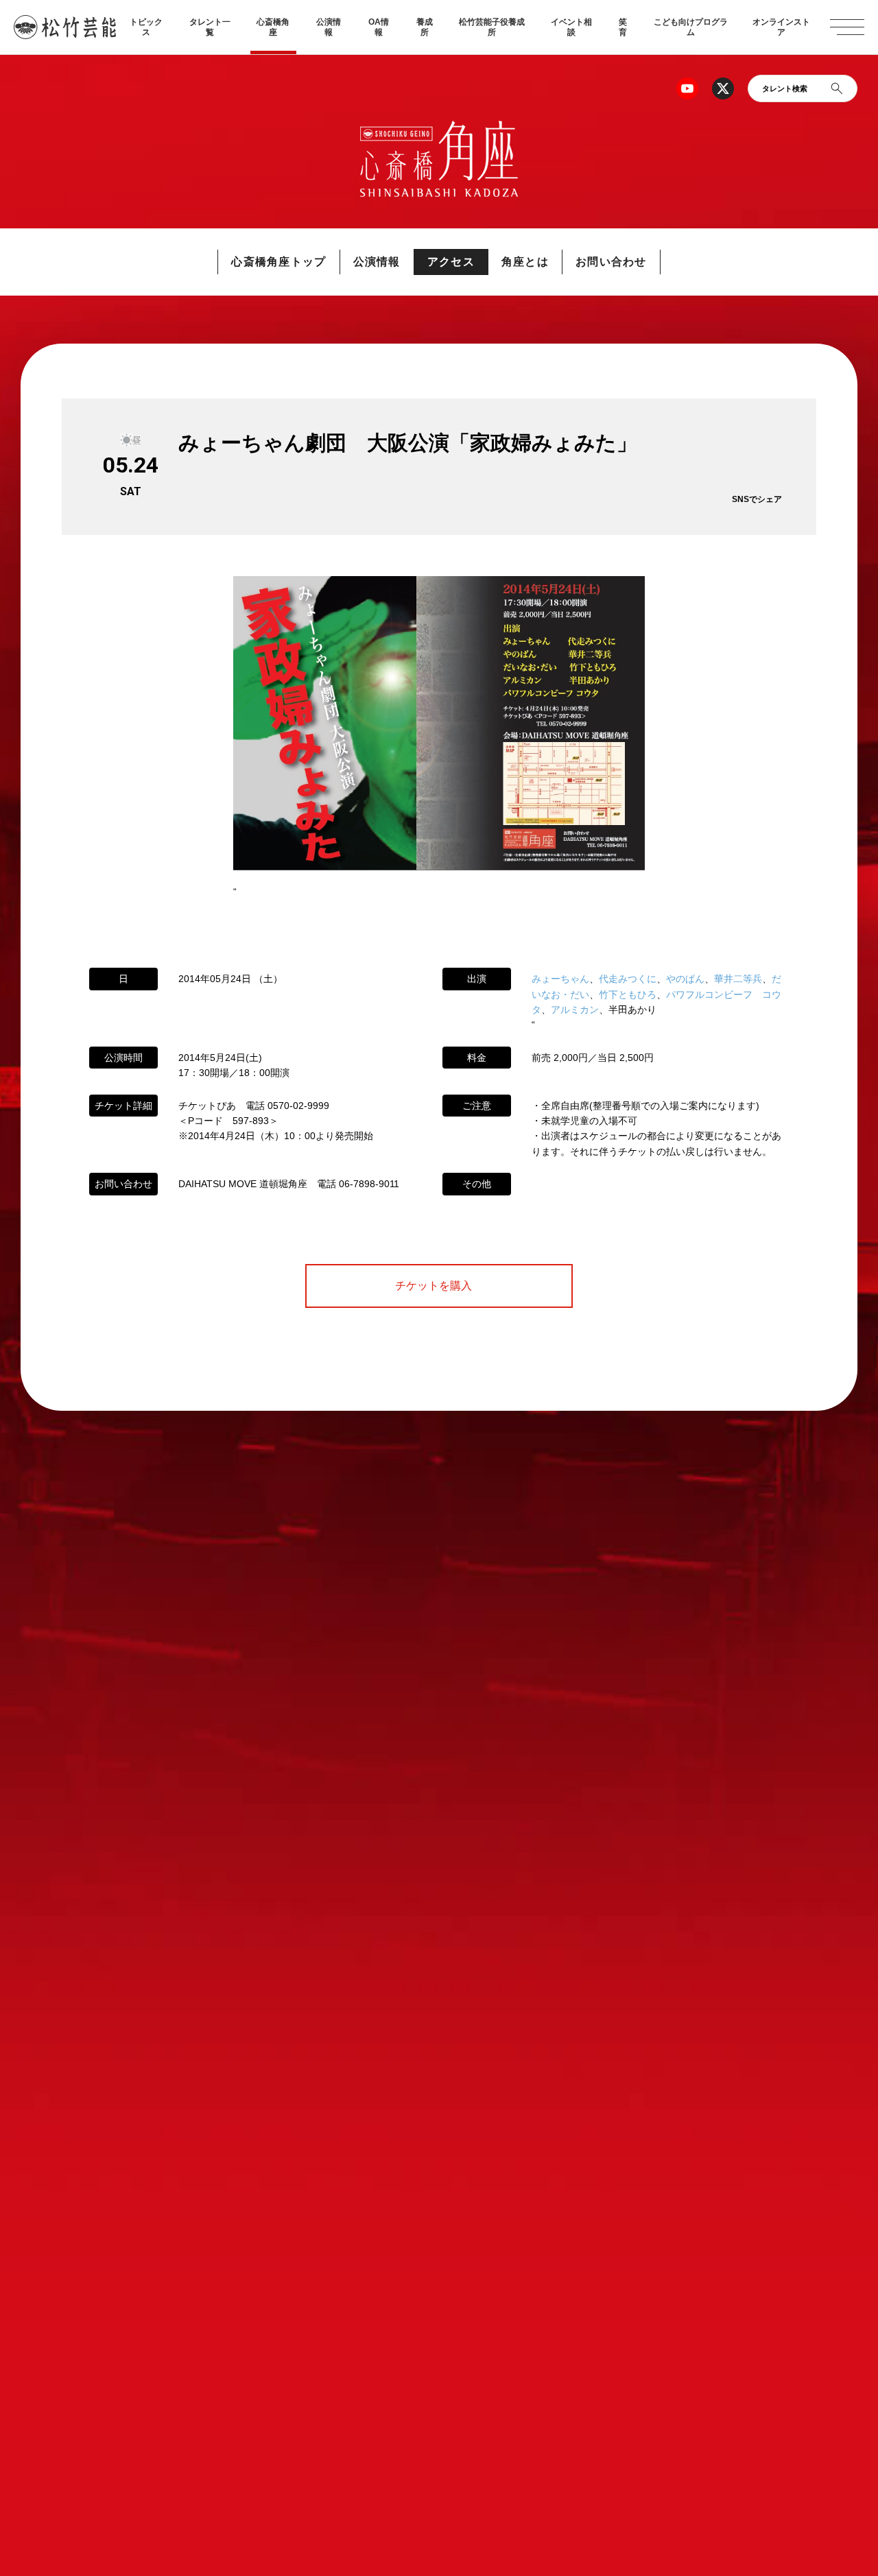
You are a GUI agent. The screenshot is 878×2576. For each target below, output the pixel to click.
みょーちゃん (560, 979)
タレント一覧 (210, 27)
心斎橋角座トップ (278, 262)
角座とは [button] (525, 262)
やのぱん (685, 979)
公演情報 (329, 27)
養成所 (425, 27)
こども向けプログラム (691, 27)
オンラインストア (781, 27)
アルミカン (575, 1010)
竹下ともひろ (628, 994)
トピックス (146, 27)
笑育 (623, 27)
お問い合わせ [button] (611, 262)
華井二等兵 (738, 979)
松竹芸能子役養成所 (492, 27)
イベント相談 (571, 27)
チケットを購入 (439, 1286)
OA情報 (379, 27)
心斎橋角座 (273, 27)
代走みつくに (628, 979)
